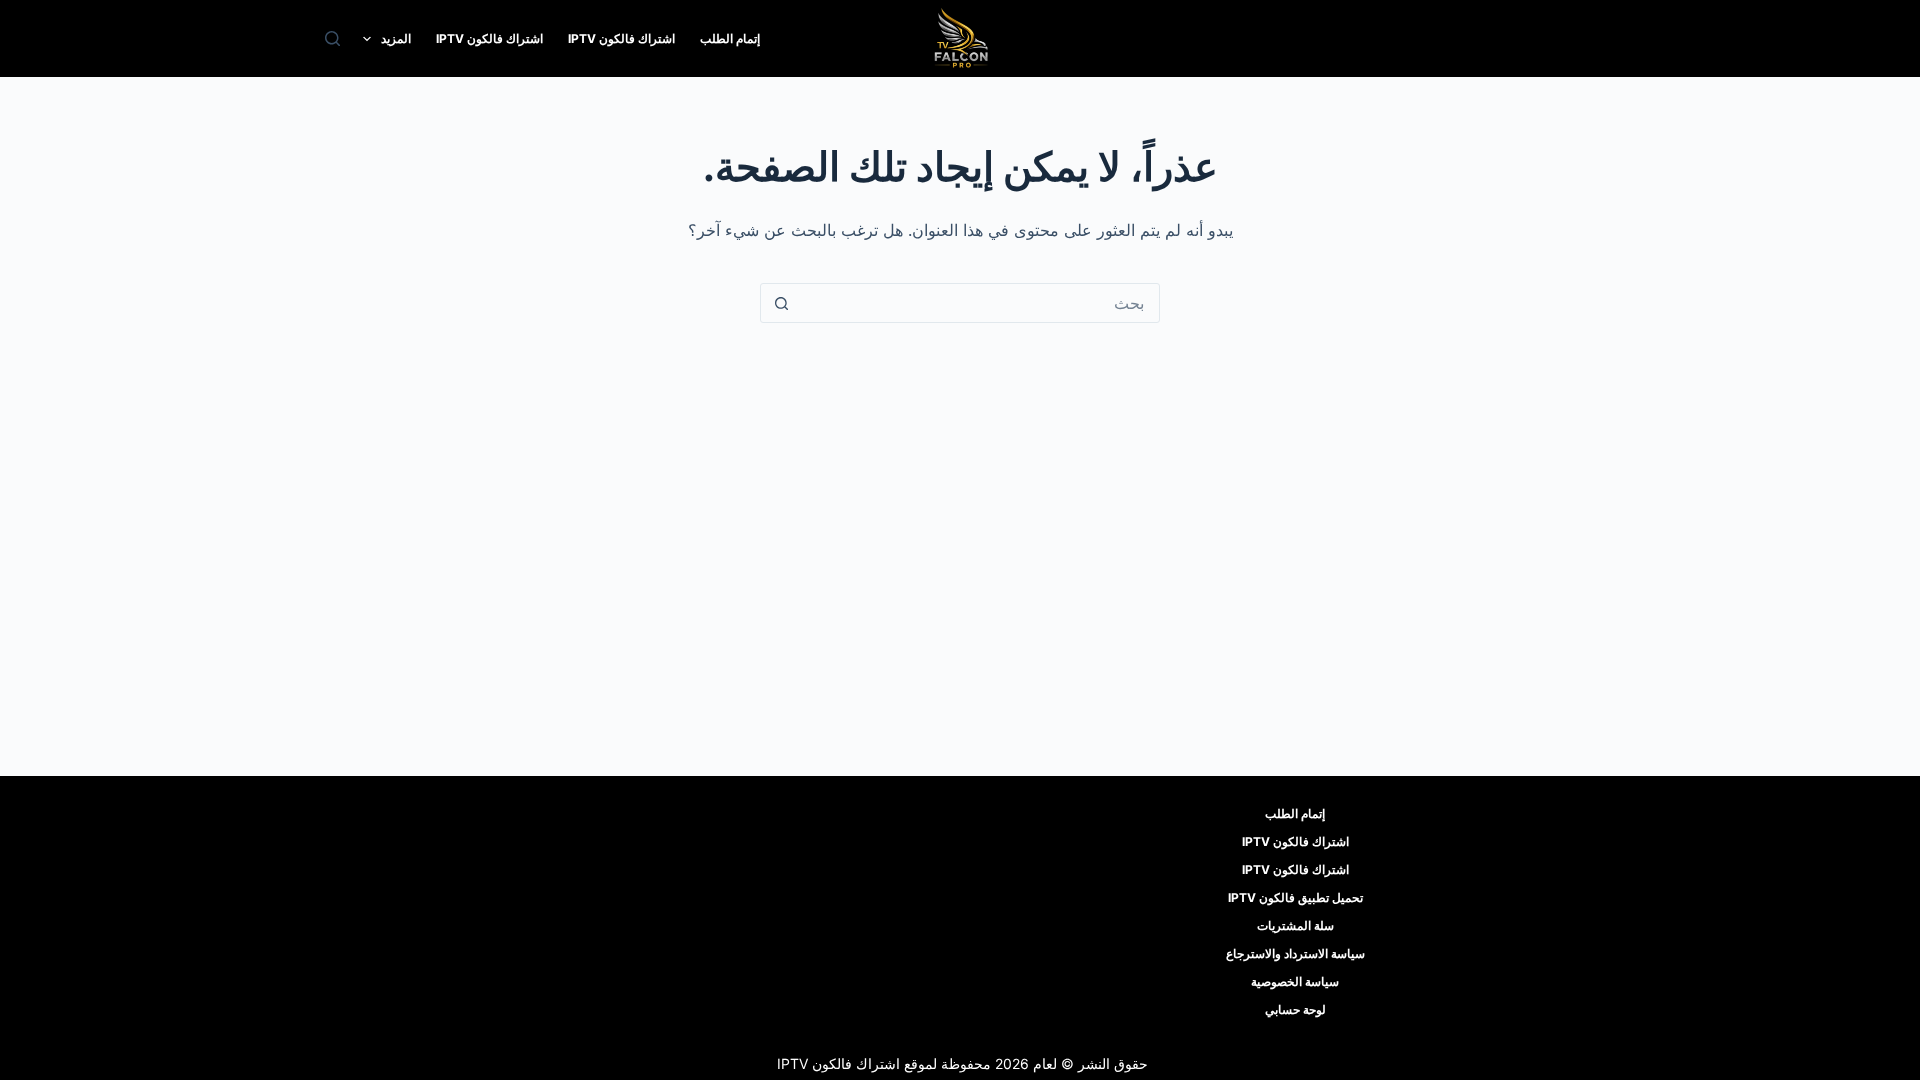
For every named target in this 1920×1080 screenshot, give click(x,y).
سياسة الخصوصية (1295, 981)
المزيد (396, 38)
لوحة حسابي (1295, 1009)
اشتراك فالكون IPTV (621, 38)
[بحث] (332, 38)
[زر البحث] (781, 303)
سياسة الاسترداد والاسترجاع (1295, 953)
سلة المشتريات (1295, 925)
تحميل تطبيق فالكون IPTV (1295, 897)
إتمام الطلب (730, 38)
